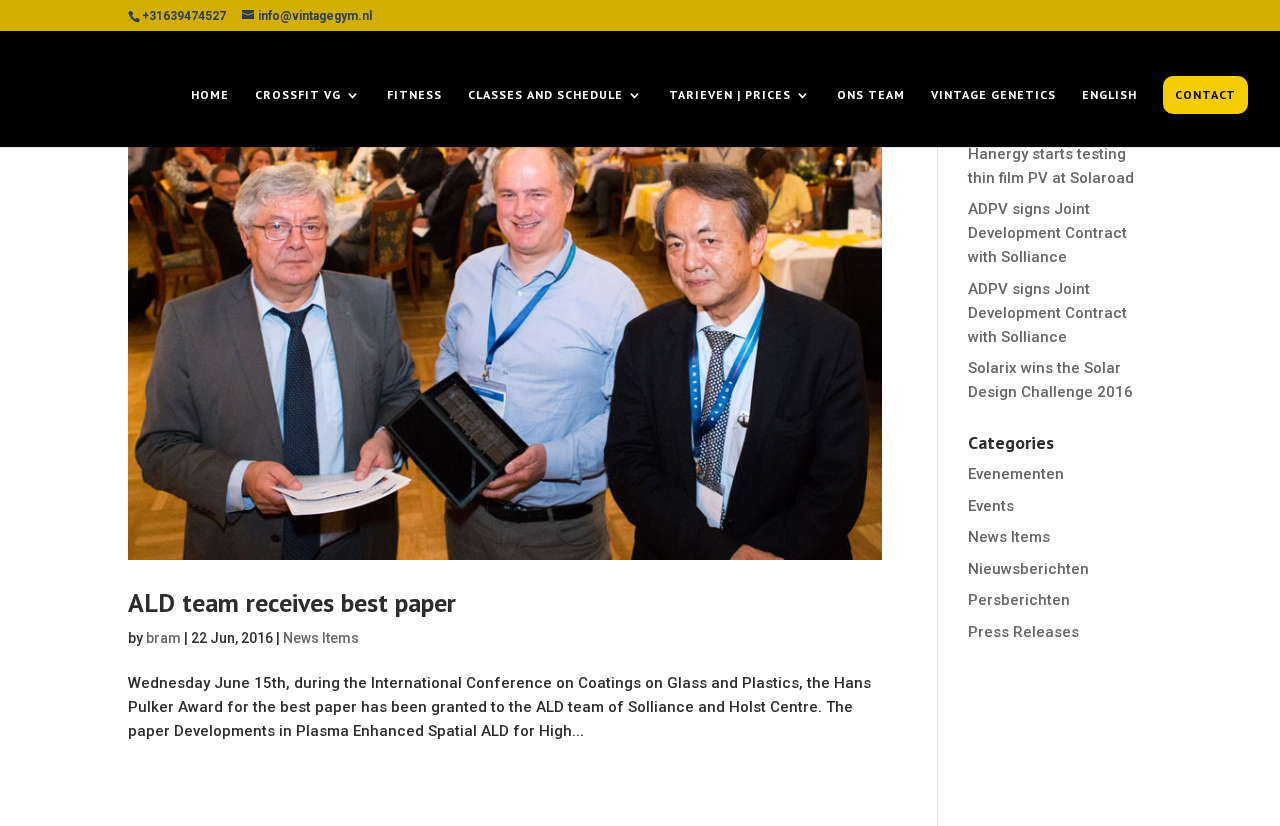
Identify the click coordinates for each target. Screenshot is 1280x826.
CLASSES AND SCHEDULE (545, 95)
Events (991, 506)
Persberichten (1019, 600)
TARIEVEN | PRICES (730, 95)
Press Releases (1023, 632)
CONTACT (1205, 94)
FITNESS (414, 95)
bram (163, 638)
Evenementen (1016, 474)
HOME (210, 95)
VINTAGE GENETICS (993, 95)
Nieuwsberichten (1028, 569)
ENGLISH (1109, 95)
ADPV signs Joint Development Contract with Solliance (1047, 233)
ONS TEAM (871, 95)
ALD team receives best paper (292, 602)
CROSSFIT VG (298, 95)
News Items (321, 638)
